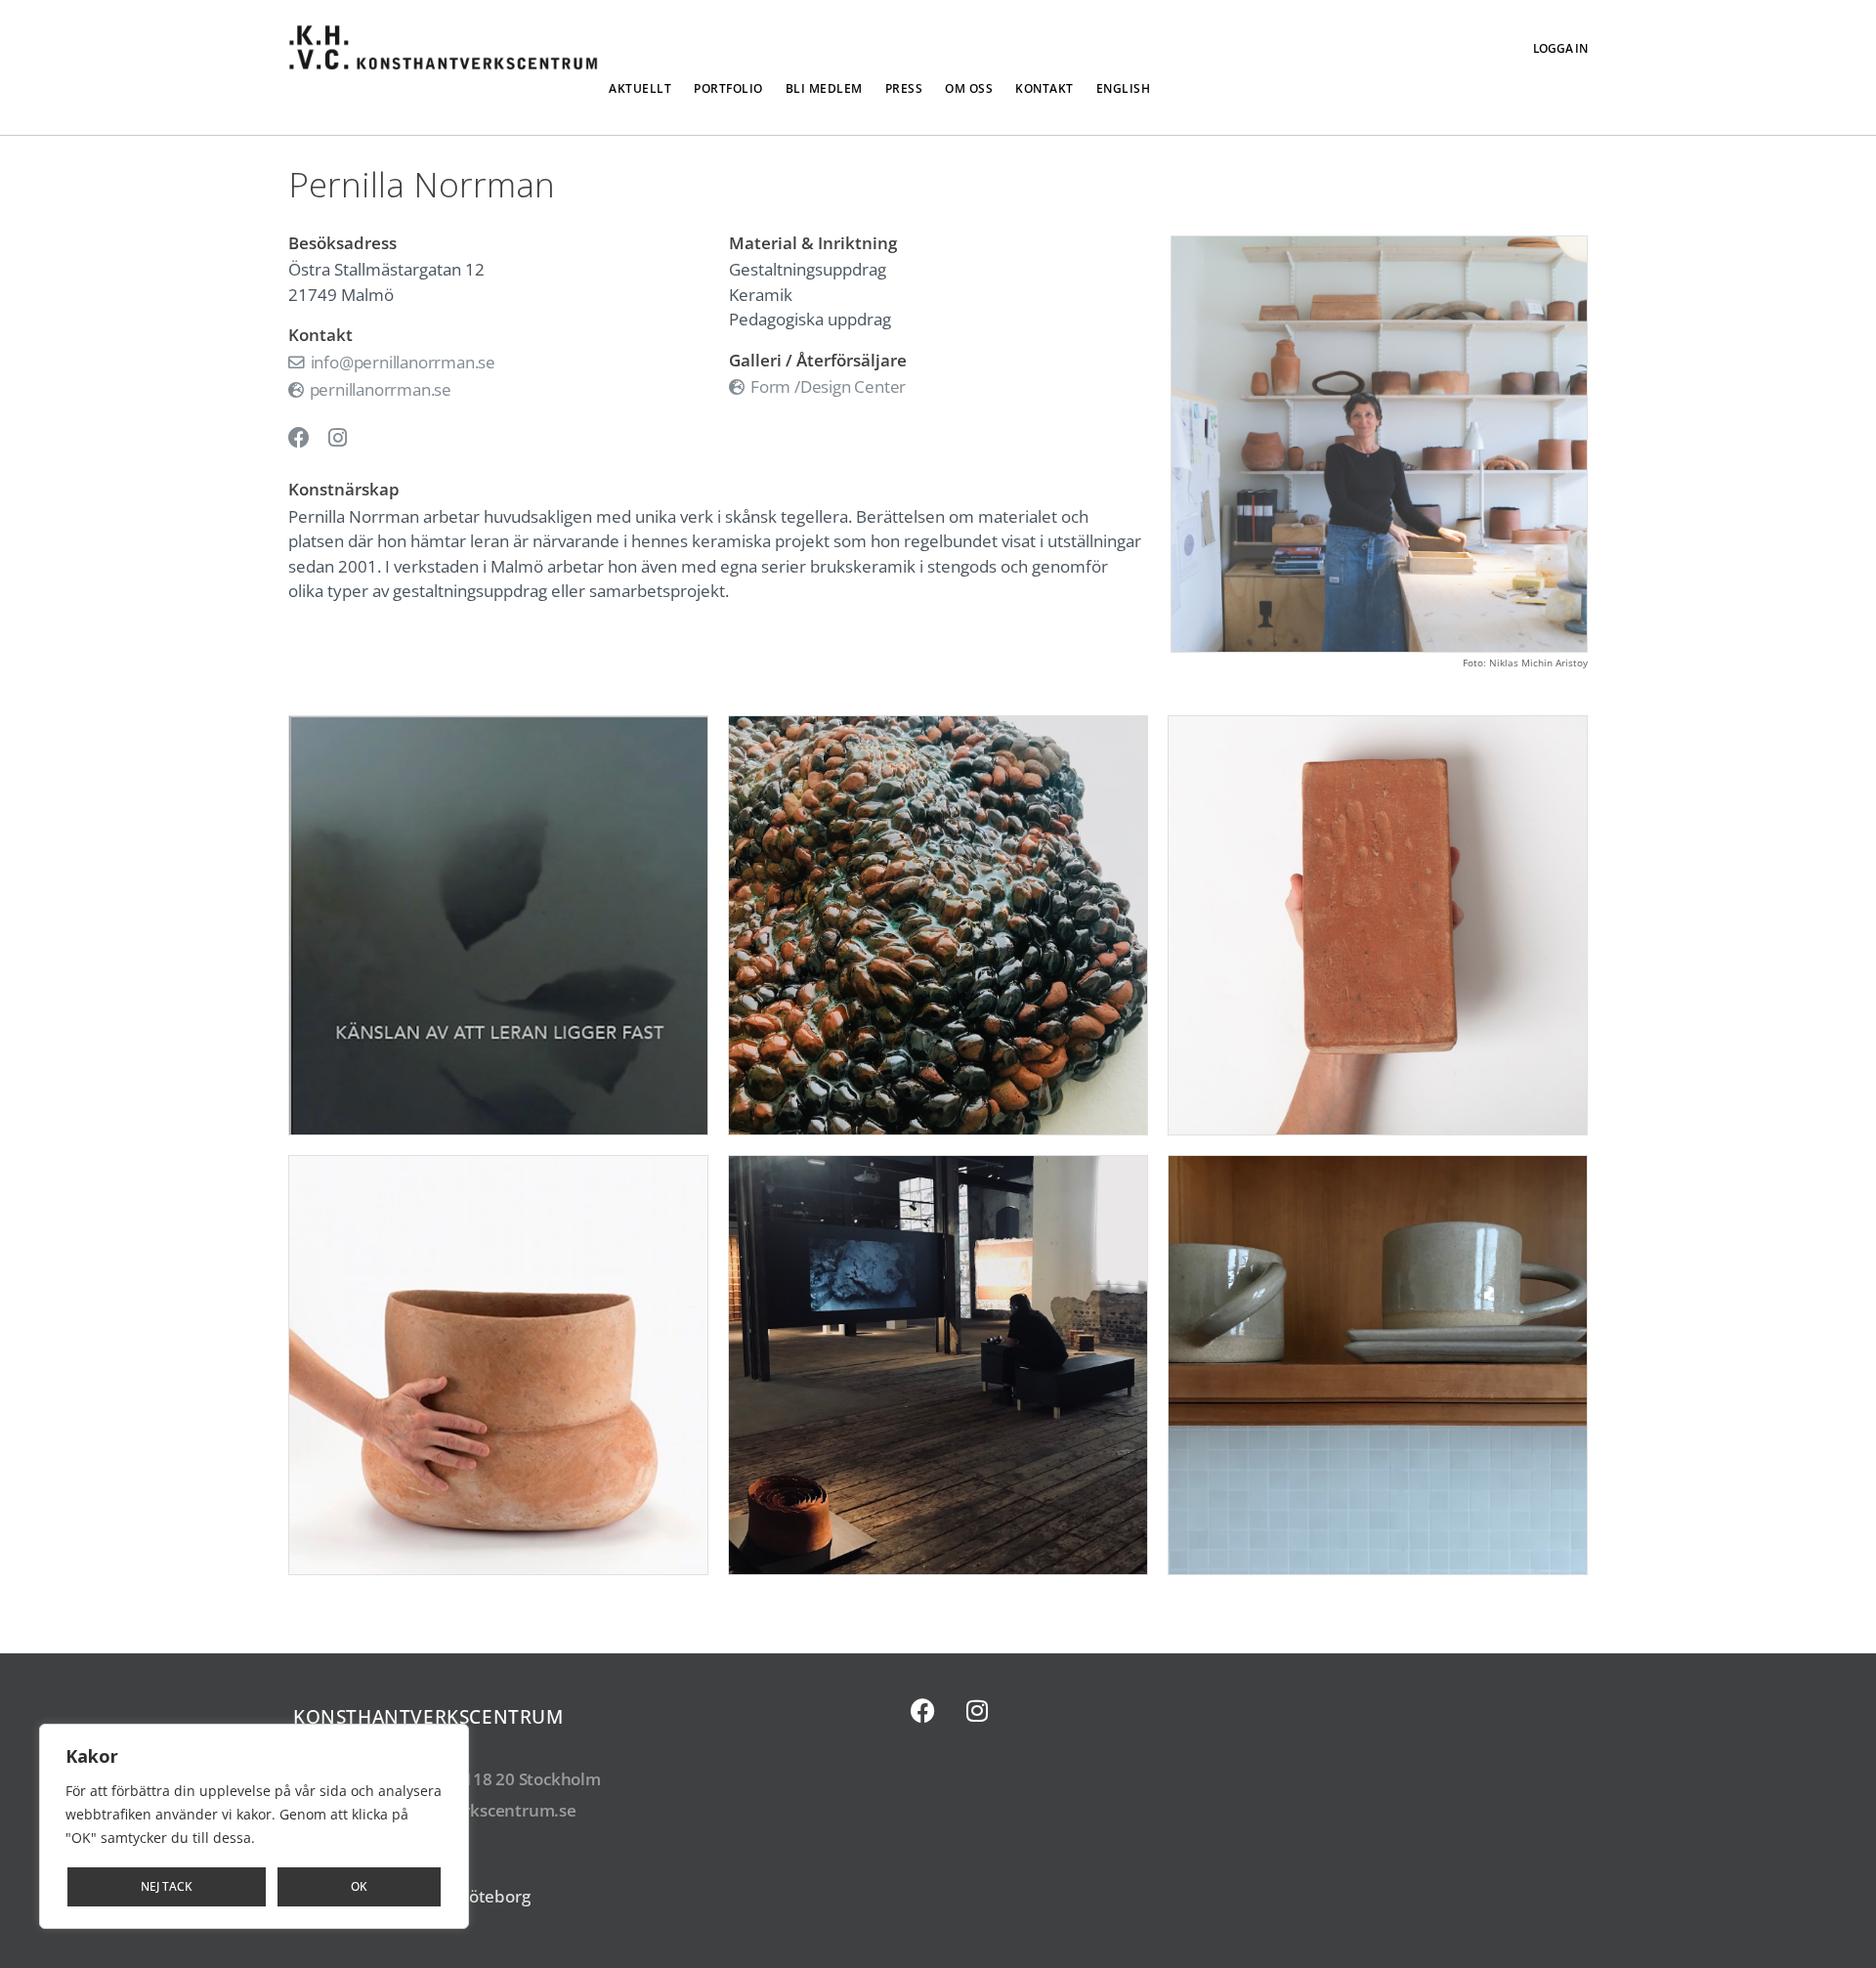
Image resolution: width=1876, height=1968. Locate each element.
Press (904, 88)
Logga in (1560, 48)
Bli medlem (824, 88)
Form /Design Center (826, 386)
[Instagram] (977, 1711)
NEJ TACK (167, 1886)
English (1124, 88)
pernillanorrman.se (379, 389)
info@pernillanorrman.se (401, 362)
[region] (254, 1826)
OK (359, 1886)
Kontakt (1045, 88)
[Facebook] (923, 1711)
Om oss (969, 88)
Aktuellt (640, 88)
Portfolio (728, 88)
